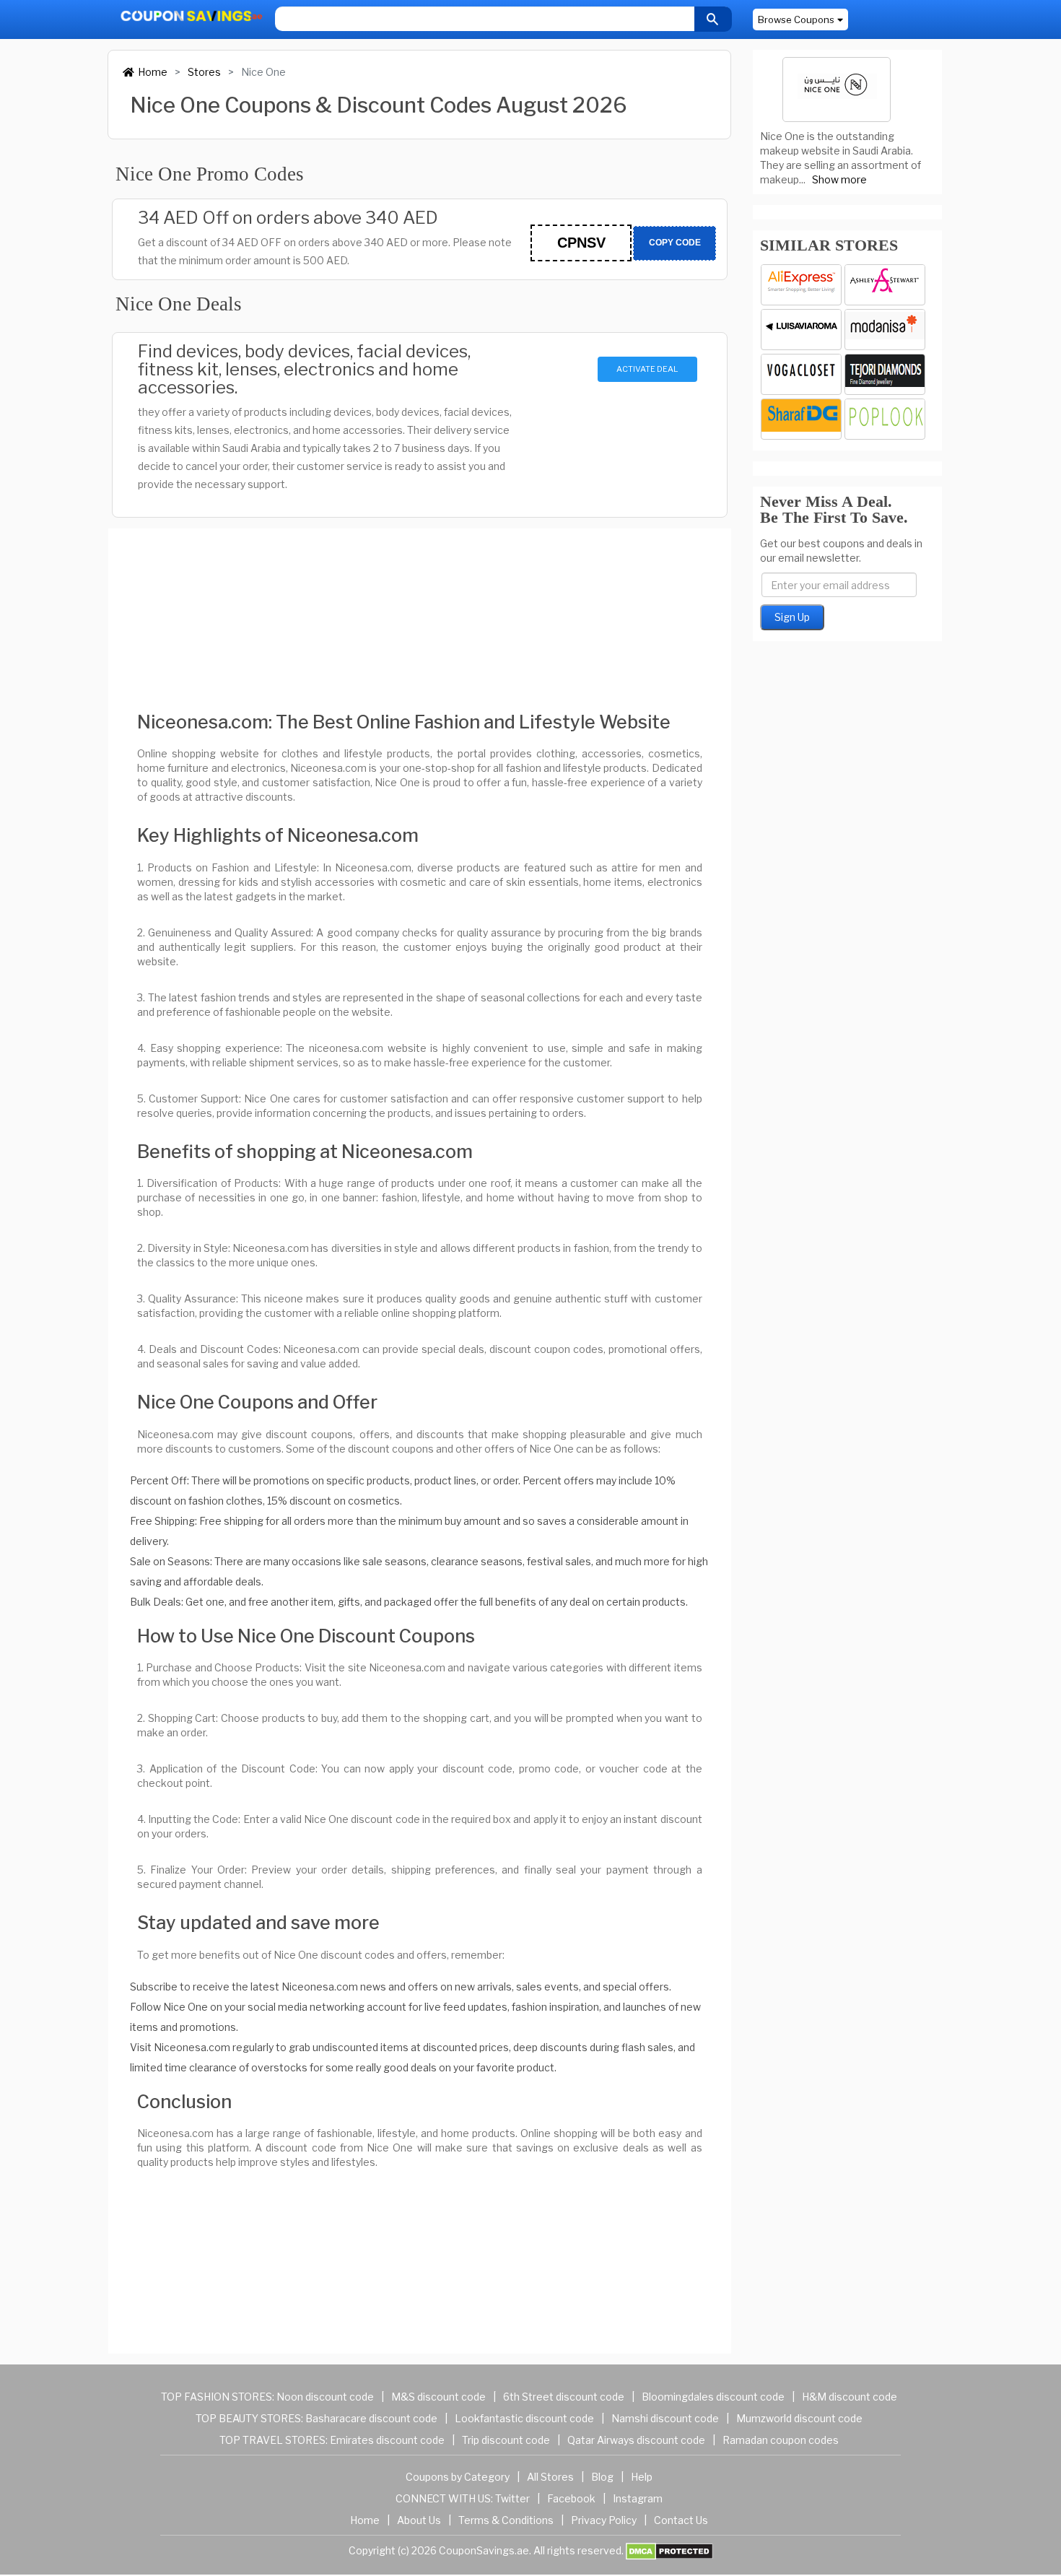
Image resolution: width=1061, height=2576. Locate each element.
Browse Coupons (796, 19)
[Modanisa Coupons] (885, 330)
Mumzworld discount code (799, 2418)
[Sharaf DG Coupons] (801, 419)
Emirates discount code (387, 2440)
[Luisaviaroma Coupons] (801, 330)
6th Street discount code (564, 2397)
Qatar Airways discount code (636, 2440)
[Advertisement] (420, 608)
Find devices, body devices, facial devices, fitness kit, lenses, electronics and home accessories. (304, 369)
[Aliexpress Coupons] (801, 285)
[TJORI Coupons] (885, 374)
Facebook (571, 2498)
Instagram (638, 2498)
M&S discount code (438, 2397)
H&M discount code (850, 2397)
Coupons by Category (458, 2477)
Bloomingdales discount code (713, 2397)
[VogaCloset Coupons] (801, 374)
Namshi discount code (665, 2418)
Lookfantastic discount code (524, 2418)
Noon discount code (325, 2397)
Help (642, 2477)
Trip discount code (506, 2440)
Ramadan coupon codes (781, 2440)
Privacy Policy (604, 2520)
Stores (204, 72)
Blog (602, 2477)
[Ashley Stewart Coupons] (885, 285)
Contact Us (681, 2520)
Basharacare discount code (371, 2418)
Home (153, 72)
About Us (419, 2520)
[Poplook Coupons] (885, 419)
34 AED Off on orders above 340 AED (288, 218)
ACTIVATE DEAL (647, 369)
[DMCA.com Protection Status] (669, 2550)
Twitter (512, 2498)
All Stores (550, 2477)
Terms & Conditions (506, 2520)
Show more (839, 179)
